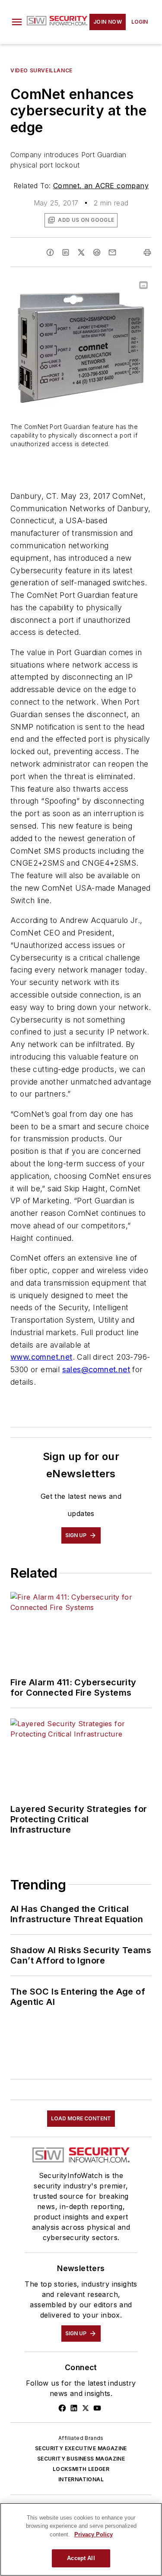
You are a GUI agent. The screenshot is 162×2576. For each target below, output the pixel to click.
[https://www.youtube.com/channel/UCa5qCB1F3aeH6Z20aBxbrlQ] (97, 2408)
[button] (17, 22)
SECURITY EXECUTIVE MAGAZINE (81, 2448)
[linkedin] (66, 252)
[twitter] (81, 252)
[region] (81, 2539)
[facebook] (50, 252)
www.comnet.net (41, 1357)
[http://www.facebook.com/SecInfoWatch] (62, 2408)
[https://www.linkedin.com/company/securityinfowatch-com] (74, 2408)
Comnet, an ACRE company (101, 186)
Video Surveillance (41, 70)
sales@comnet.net (96, 1369)
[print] (147, 252)
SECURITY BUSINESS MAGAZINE (81, 2459)
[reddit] (97, 252)
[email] (112, 252)
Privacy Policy (94, 2534)
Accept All (81, 2558)
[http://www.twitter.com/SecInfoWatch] (86, 2408)
